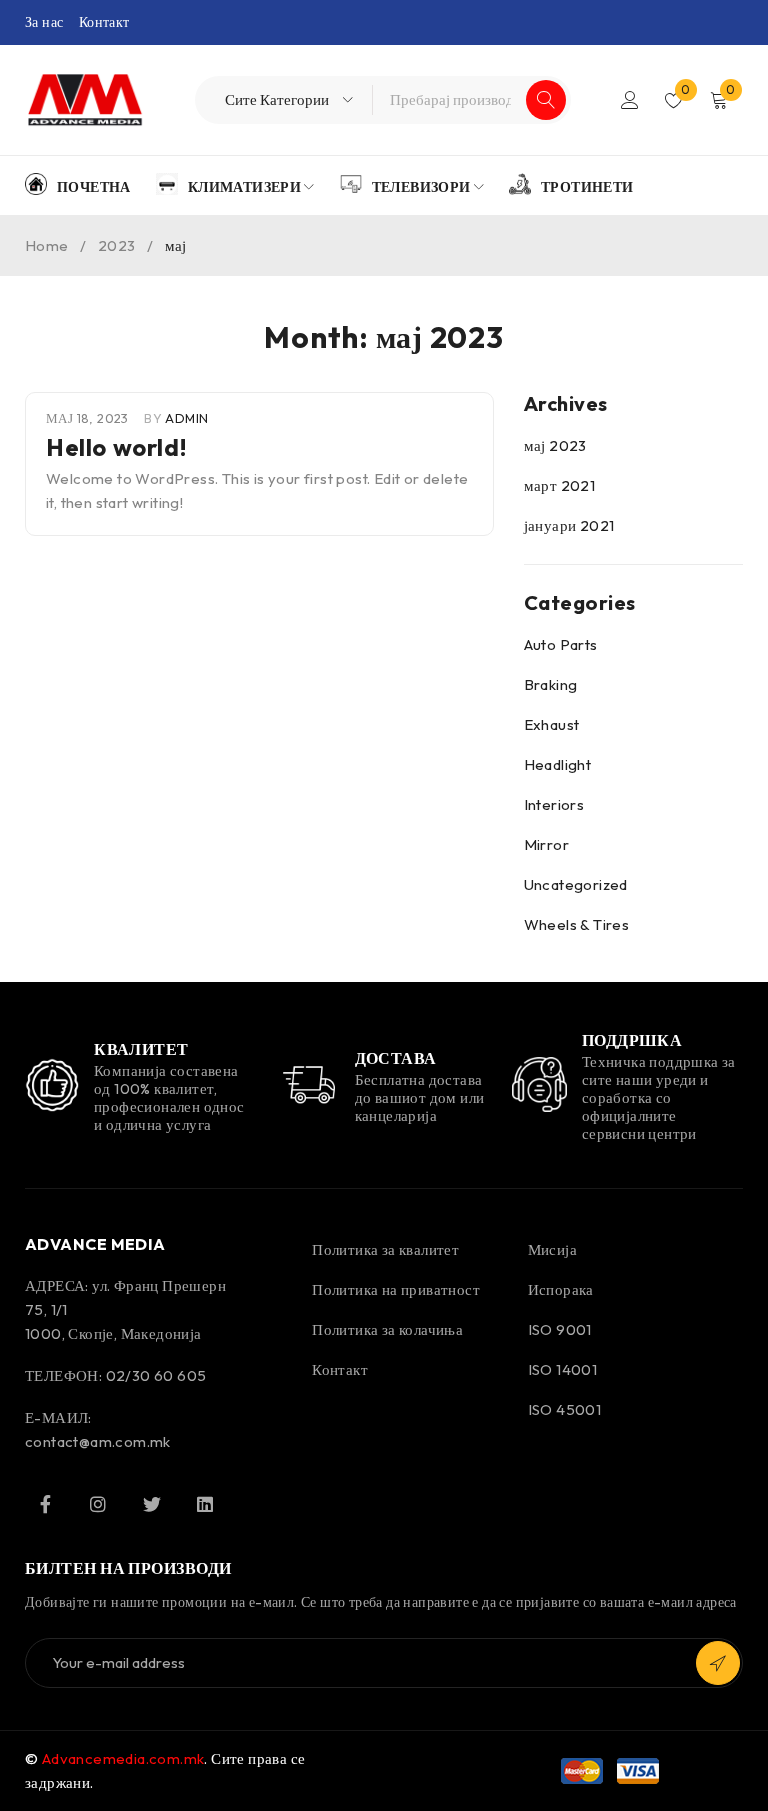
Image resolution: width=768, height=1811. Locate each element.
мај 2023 (555, 445)
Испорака (561, 1289)
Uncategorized (576, 884)
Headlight (558, 764)
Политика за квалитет (385, 1249)
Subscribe (718, 1663)
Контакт (104, 22)
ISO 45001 (565, 1409)
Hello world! (116, 447)
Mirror (546, 844)
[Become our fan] (45, 1504)
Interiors (554, 804)
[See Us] (98, 1504)
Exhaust (552, 724)
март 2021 (560, 485)
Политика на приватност (396, 1289)
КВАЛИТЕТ (141, 1049)
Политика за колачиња (387, 1329)
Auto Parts (561, 644)
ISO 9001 (560, 1329)
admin (186, 418)
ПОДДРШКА (632, 1040)
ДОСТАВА (396, 1058)
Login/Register (630, 100)
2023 (117, 245)
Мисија (552, 1249)
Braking (551, 684)
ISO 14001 (563, 1369)
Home (47, 245)
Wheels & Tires (577, 924)
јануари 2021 (569, 525)
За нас (44, 22)
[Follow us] (152, 1504)
